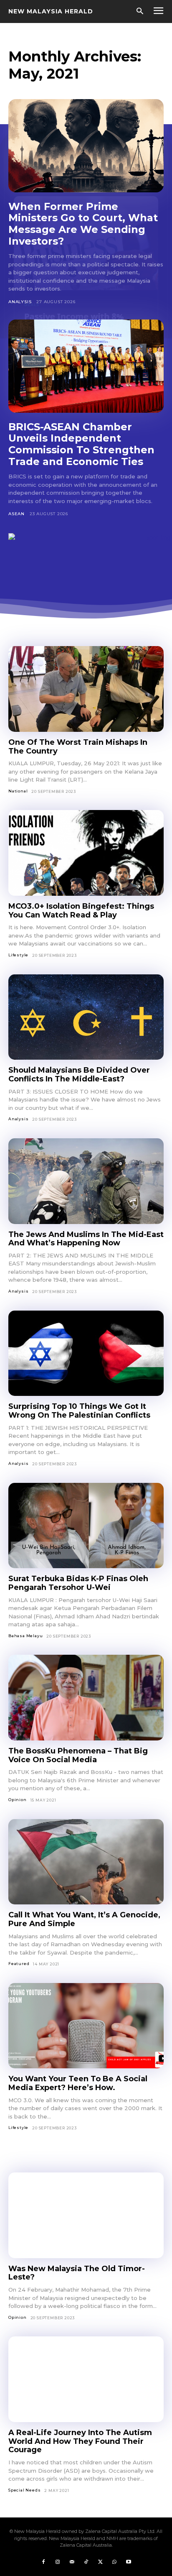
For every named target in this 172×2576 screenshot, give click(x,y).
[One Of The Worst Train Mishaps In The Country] (86, 689)
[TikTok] (86, 2562)
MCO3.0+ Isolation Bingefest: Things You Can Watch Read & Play (81, 911)
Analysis (20, 302)
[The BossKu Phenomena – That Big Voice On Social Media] (86, 1698)
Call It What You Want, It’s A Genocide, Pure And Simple (84, 1919)
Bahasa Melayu (25, 1636)
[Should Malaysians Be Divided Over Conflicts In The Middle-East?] (86, 1017)
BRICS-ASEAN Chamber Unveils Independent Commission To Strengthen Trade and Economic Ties (81, 444)
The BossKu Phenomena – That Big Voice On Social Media (78, 1755)
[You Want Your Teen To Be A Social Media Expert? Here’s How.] (86, 2026)
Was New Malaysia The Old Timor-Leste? (77, 2273)
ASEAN (16, 514)
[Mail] (72, 2562)
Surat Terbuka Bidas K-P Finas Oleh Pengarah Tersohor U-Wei (78, 1583)
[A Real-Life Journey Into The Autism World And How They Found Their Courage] (86, 2379)
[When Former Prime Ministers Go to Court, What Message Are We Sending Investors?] (86, 146)
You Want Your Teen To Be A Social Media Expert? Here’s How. (78, 2083)
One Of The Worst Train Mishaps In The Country (78, 747)
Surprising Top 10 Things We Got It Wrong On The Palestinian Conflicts (79, 1411)
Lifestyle (18, 955)
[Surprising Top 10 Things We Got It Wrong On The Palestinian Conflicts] (86, 1353)
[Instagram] (58, 2562)
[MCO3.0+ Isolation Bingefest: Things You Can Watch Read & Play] (86, 853)
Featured (19, 1964)
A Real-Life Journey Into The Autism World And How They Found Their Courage (80, 2441)
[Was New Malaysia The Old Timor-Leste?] (86, 2215)
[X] (100, 2562)
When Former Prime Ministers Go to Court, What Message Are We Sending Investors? (83, 224)
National (18, 791)
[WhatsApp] (114, 2562)
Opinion (18, 1800)
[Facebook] (43, 2562)
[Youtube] (129, 2562)
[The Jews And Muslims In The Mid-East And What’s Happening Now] (86, 1181)
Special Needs (24, 2490)
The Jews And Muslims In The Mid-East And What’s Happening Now (86, 1239)
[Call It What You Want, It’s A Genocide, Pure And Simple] (86, 1862)
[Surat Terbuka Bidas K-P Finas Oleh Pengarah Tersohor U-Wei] (86, 1526)
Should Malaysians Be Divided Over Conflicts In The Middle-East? (79, 1075)
